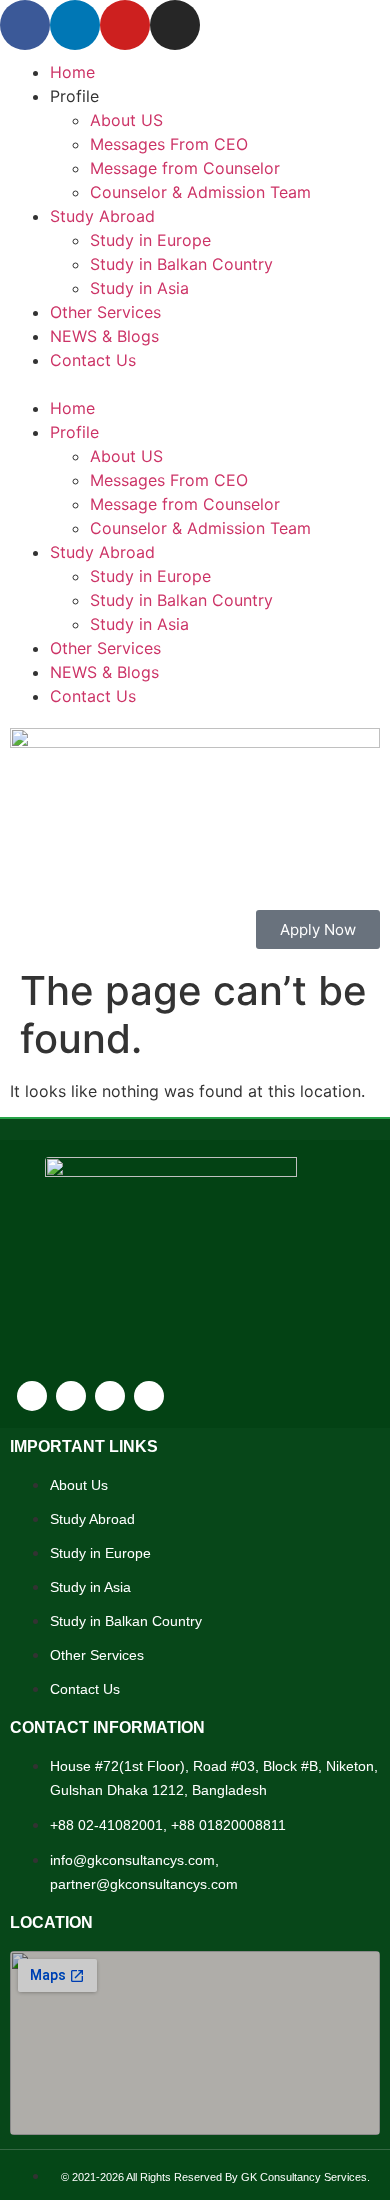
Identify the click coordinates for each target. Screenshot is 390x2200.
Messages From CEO (169, 144)
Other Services (105, 312)
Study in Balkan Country (181, 264)
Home (72, 72)
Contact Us (93, 360)
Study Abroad (102, 216)
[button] (195, 384)
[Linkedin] (75, 25)
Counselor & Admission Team (200, 192)
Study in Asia (139, 288)
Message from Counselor (185, 168)
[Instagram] (175, 25)
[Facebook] (25, 25)
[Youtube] (125, 25)
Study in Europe (150, 240)
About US (126, 120)
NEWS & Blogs (104, 336)
